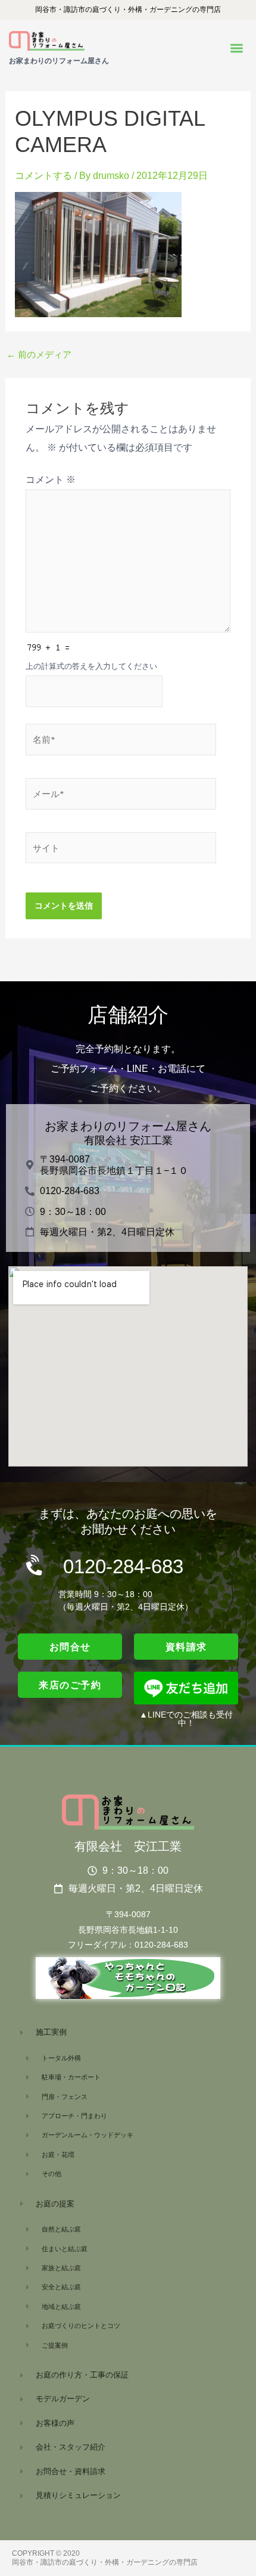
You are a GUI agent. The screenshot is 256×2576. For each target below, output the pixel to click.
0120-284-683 (123, 1566)
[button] (237, 49)
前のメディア (39, 355)
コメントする (43, 176)
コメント (51, 480)
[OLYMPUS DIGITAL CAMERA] (98, 254)
